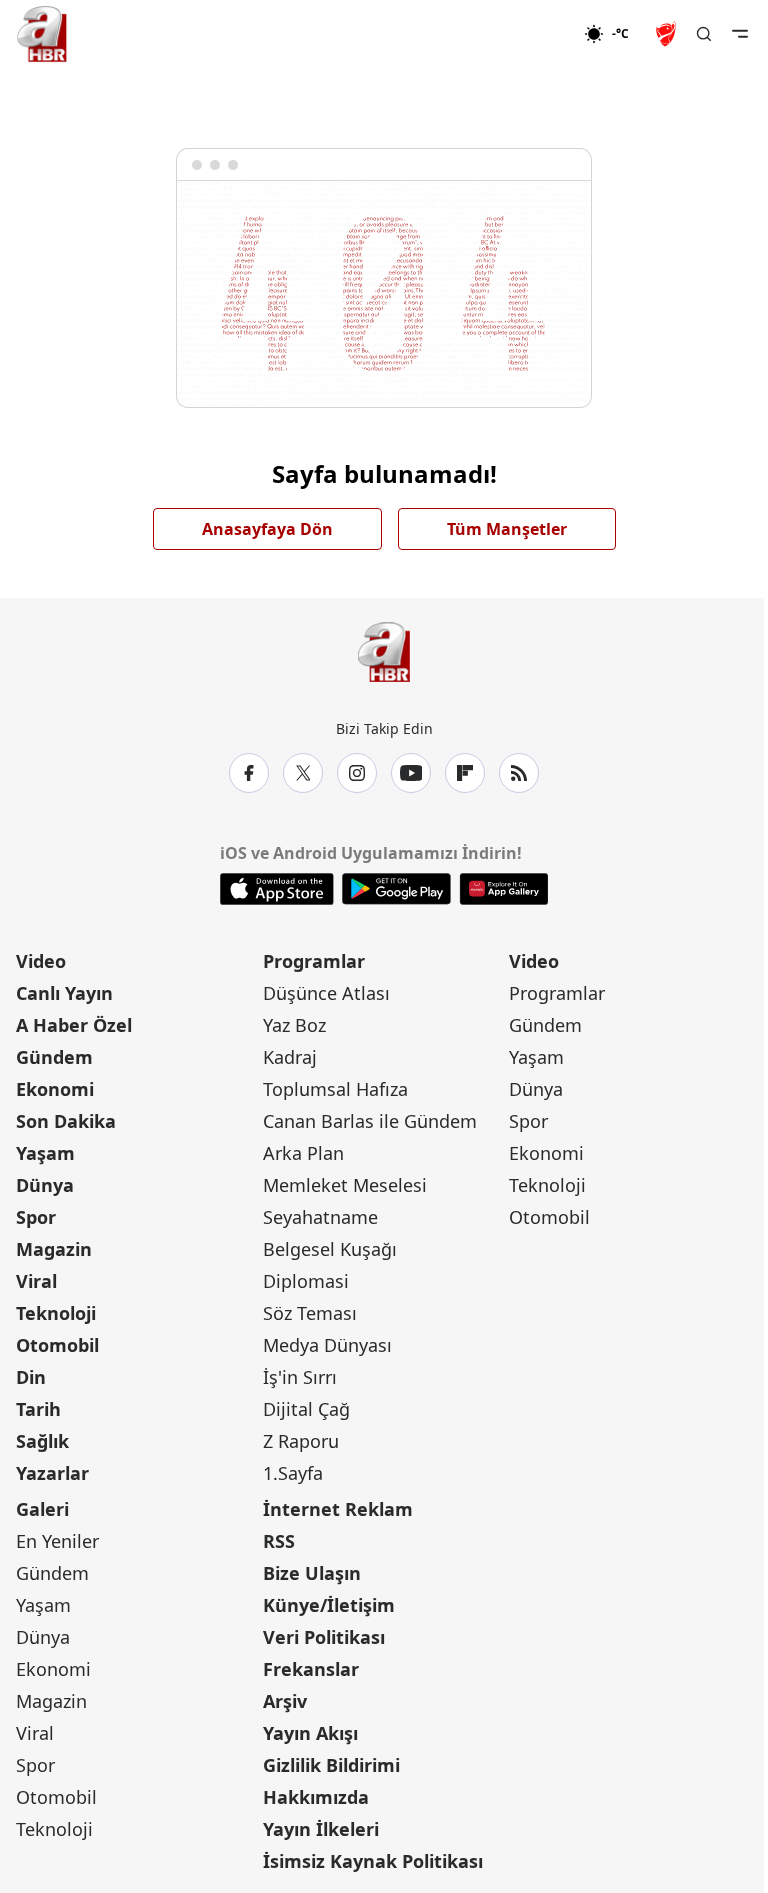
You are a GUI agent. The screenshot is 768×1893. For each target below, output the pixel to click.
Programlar (314, 961)
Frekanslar (311, 1669)
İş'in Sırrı (300, 1377)
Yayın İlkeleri (321, 1829)
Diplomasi (306, 1281)
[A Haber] (42, 34)
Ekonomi (55, 1089)
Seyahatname (320, 1217)
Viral (36, 1281)
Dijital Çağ (306, 1409)
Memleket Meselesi (345, 1185)
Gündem (54, 1057)
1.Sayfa (293, 1473)
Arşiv (285, 1701)
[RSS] (519, 773)
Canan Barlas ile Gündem (370, 1121)
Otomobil (57, 1345)
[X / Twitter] (303, 773)
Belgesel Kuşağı (330, 1249)
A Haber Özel (74, 1025)
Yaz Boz (294, 1025)
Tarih (38, 1409)
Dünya (45, 1185)
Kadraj (290, 1057)
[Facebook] (249, 773)
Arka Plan (303, 1153)
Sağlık (42, 1441)
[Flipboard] (465, 773)
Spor (36, 1217)
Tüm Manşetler (507, 529)
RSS (279, 1541)
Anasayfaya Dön (267, 529)
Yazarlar (52, 1473)
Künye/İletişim (329, 1605)
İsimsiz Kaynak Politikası (373, 1861)
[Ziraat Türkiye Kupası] (668, 34)
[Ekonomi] (519, 34)
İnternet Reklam (338, 1509)
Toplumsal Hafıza (335, 1089)
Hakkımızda (316, 1797)
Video (41, 961)
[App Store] (277, 889)
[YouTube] (411, 773)
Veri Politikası (324, 1637)
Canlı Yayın (64, 993)
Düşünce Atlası (326, 993)
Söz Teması (310, 1313)
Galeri (42, 1509)
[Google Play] (396, 889)
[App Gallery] (503, 889)
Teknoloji (56, 1313)
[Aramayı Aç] (704, 34)
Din (31, 1377)
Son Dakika (66, 1121)
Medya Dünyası (327, 1345)
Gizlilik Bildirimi (331, 1765)
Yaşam (45, 1153)
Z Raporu (301, 1441)
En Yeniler (57, 1541)
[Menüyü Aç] (740, 34)
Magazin (54, 1249)
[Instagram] (357, 773)
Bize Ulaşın (312, 1573)
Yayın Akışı (310, 1733)
